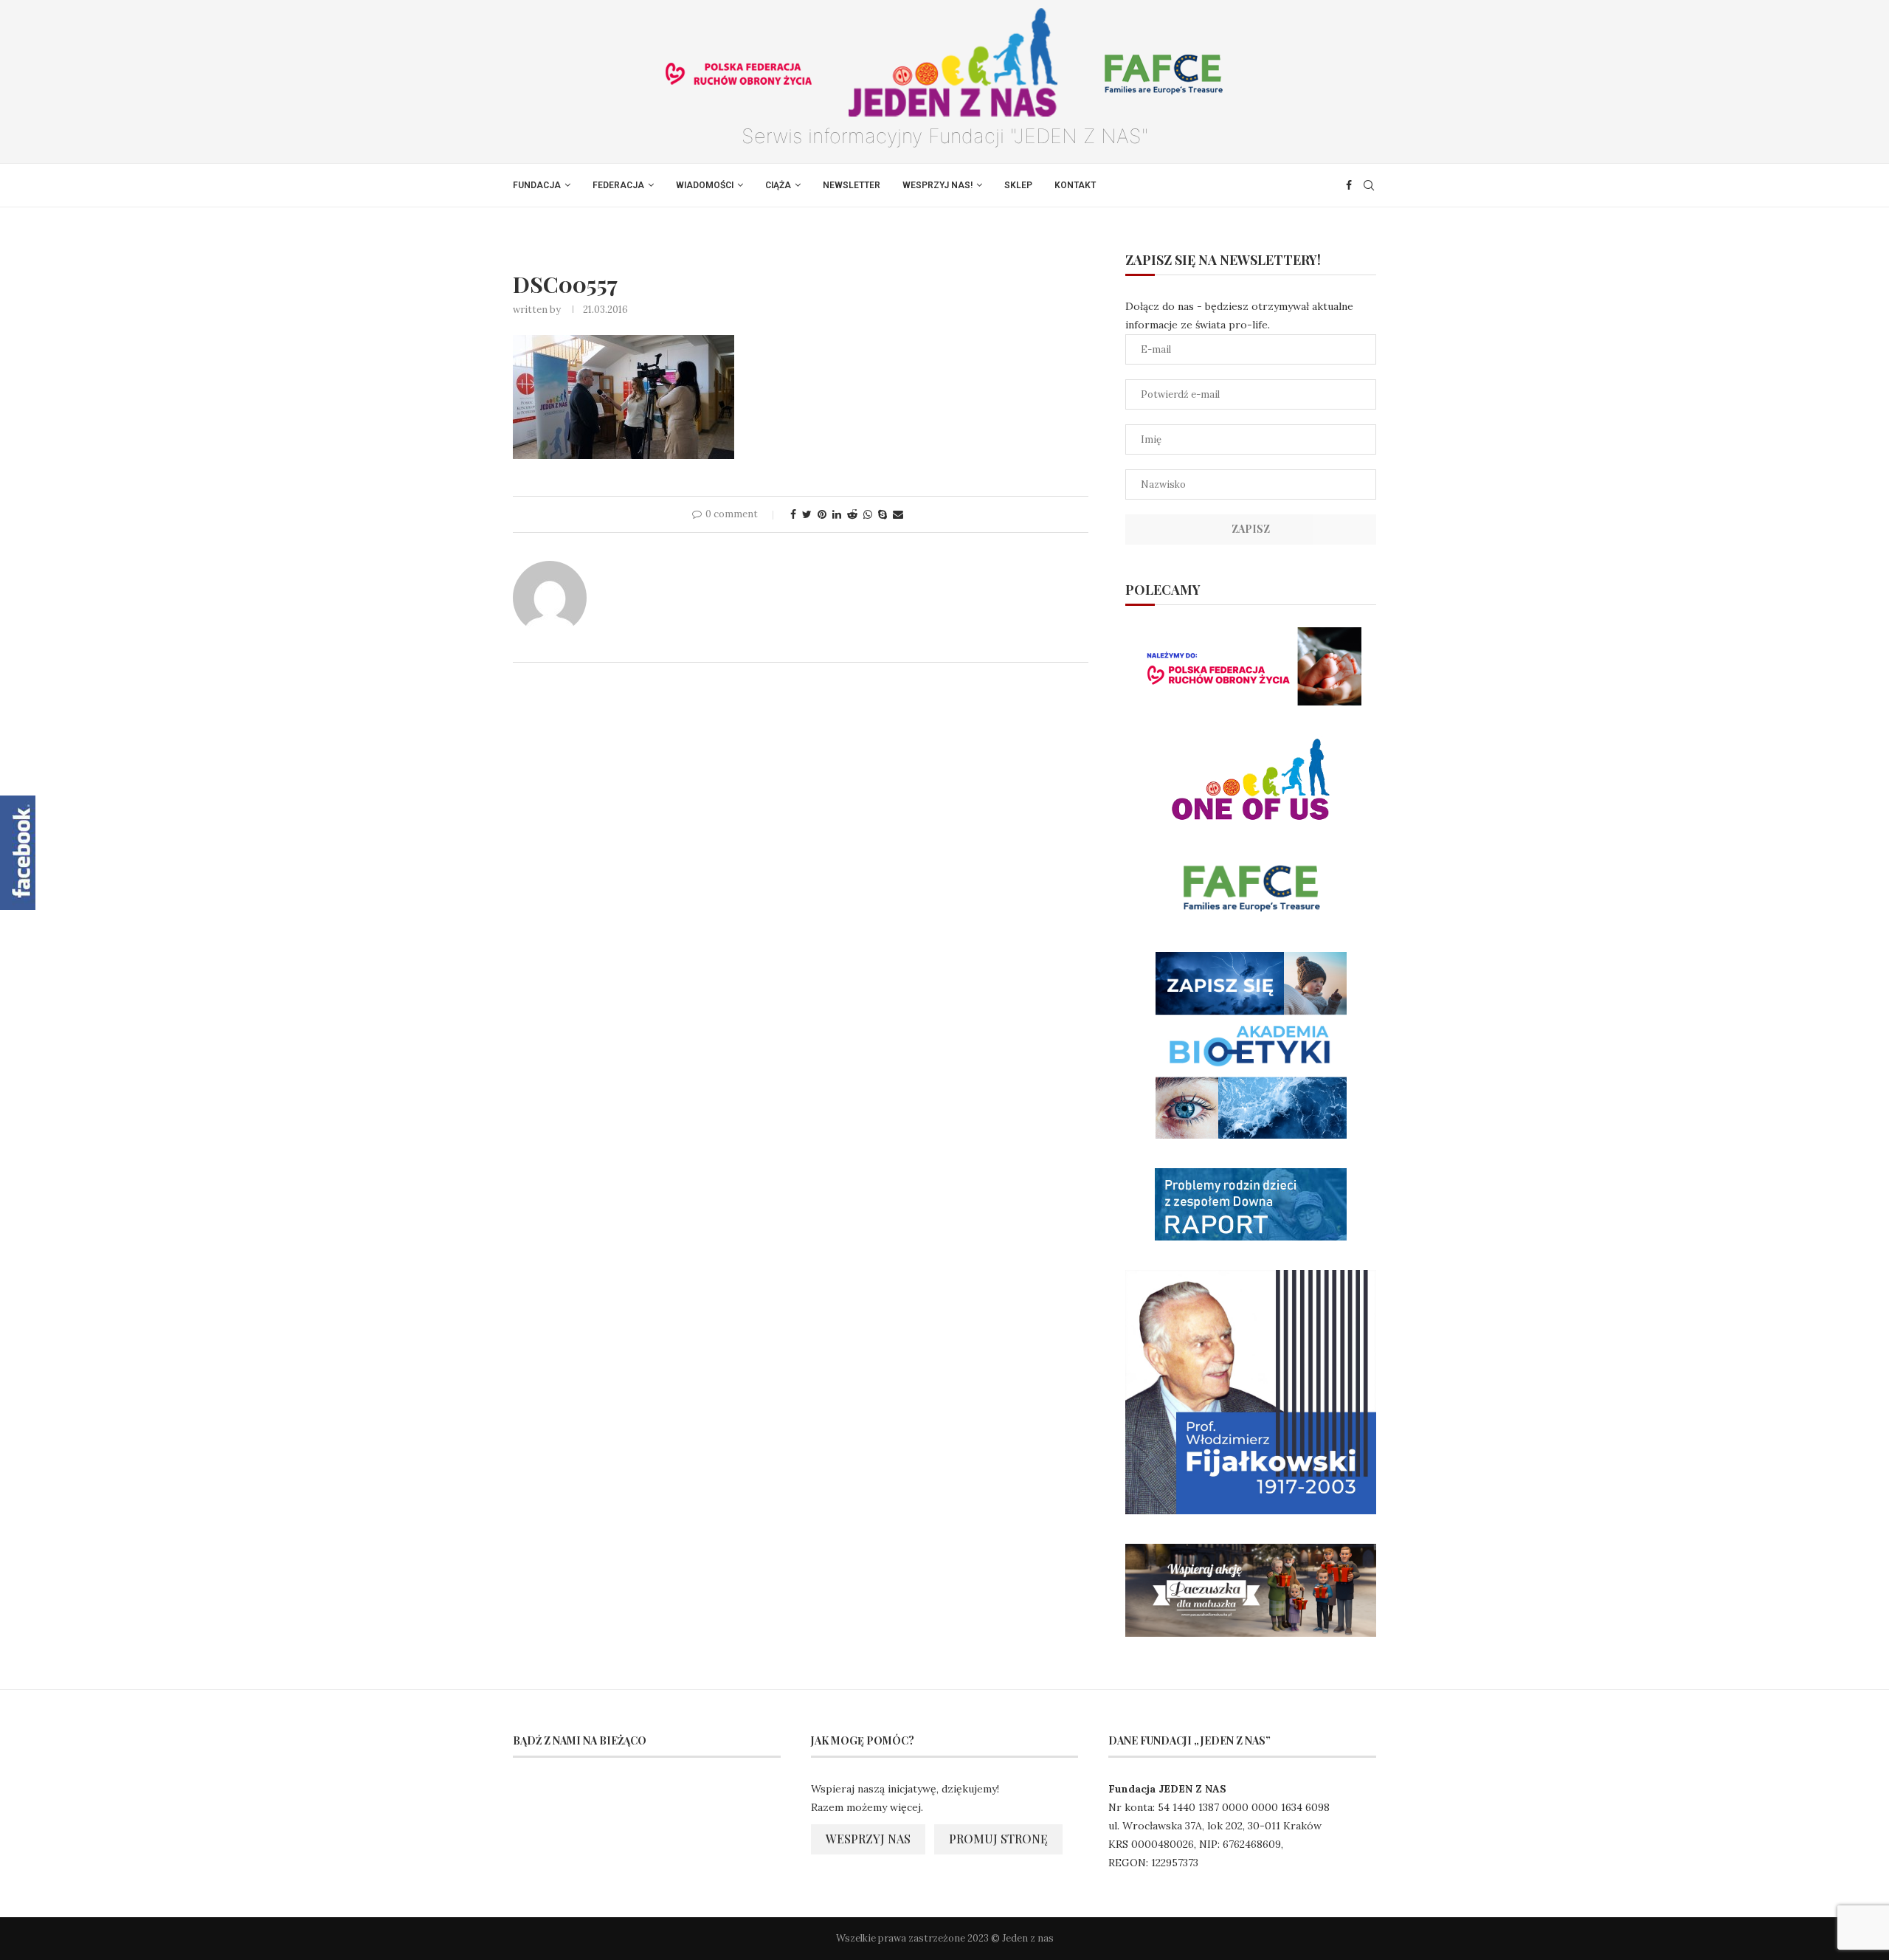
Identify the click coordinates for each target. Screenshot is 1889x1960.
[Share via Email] (898, 514)
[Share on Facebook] (793, 514)
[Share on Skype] (883, 514)
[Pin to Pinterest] (822, 514)
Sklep (1018, 185)
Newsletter (852, 185)
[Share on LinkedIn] (837, 514)
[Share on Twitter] (807, 514)
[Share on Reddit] (852, 514)
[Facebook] (1349, 185)
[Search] (1369, 185)
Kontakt (1075, 185)
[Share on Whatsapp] (868, 514)
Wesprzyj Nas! (937, 185)
